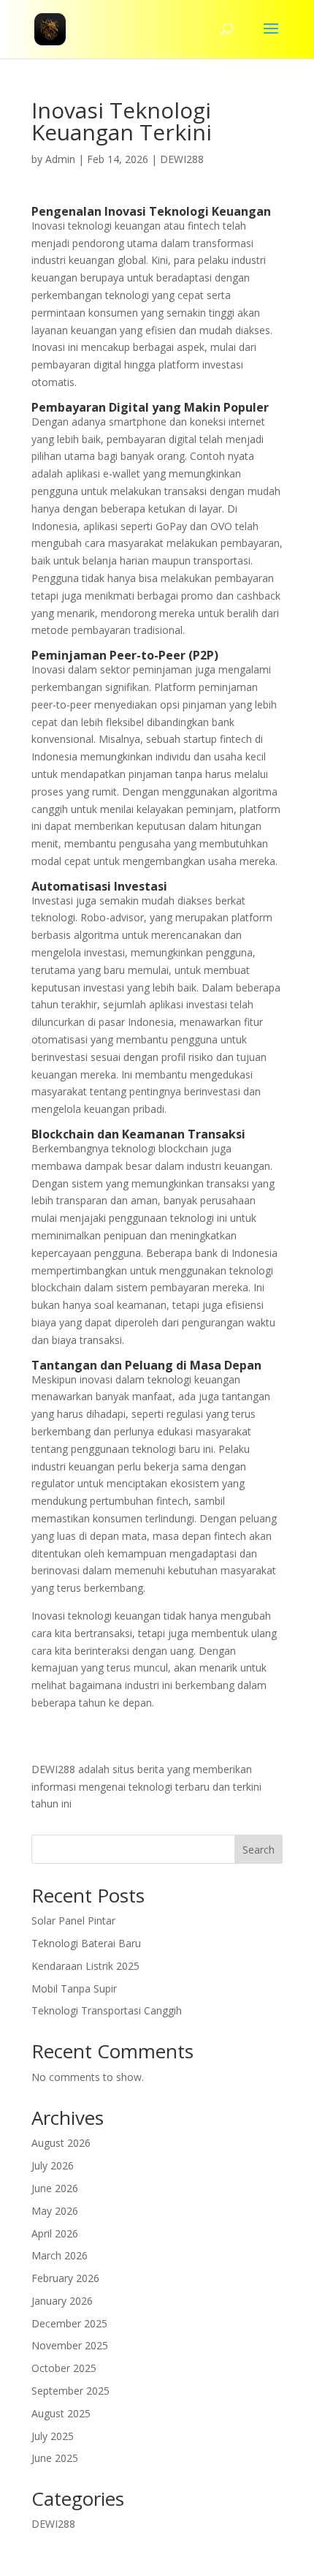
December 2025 (69, 2323)
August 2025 (61, 2413)
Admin (60, 159)
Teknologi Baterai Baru (86, 1943)
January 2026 (62, 2301)
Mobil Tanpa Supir (74, 1988)
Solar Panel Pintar (73, 1920)
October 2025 (64, 2368)
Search (259, 1850)
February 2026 (65, 2278)
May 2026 (55, 2211)
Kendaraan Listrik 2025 (85, 1966)
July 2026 (53, 2165)
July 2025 (53, 2436)
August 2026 (61, 2143)
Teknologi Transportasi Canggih (107, 2010)
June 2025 (55, 2458)
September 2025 (70, 2391)
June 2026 (55, 2188)
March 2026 (60, 2255)
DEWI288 (182, 159)
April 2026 (55, 2233)
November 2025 (70, 2345)
